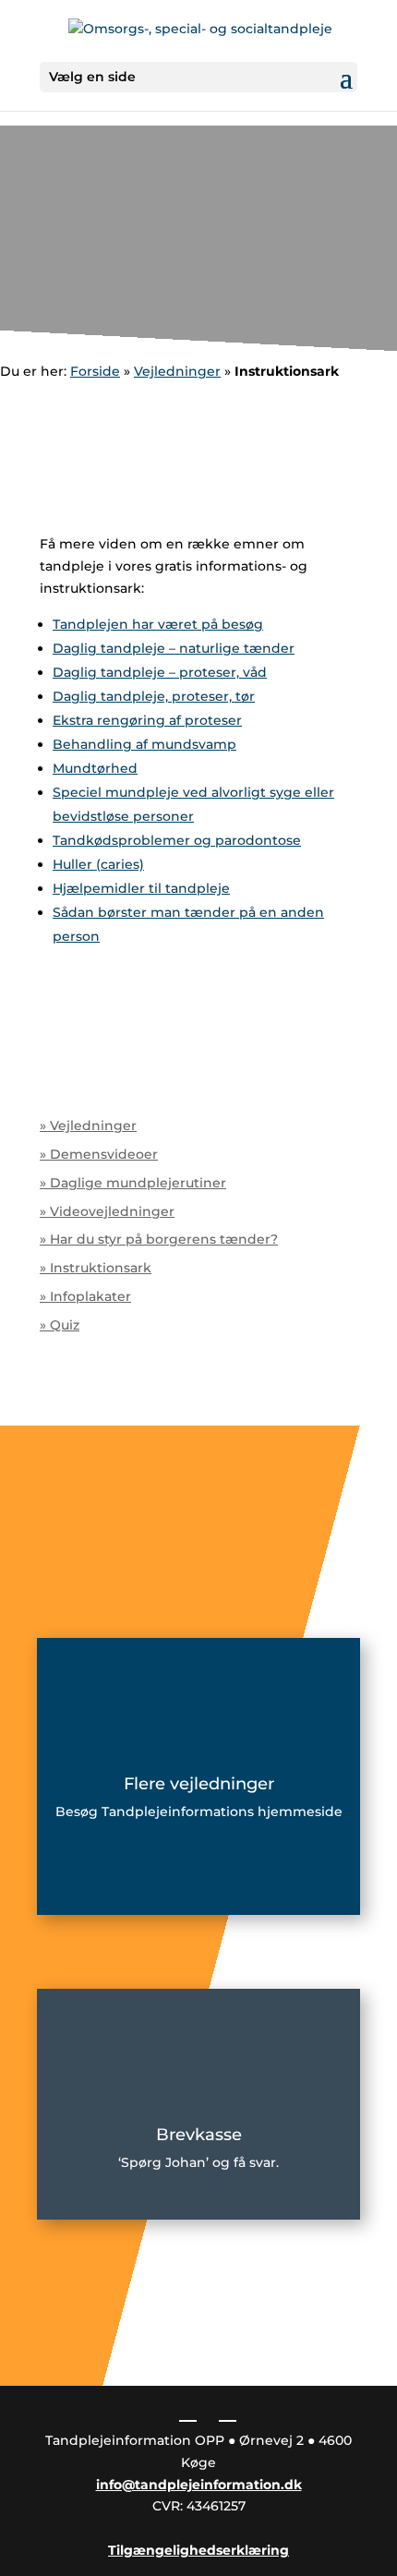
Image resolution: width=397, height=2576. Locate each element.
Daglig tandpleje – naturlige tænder (174, 648)
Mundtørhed (95, 768)
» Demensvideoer (99, 1154)
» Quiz (60, 1325)
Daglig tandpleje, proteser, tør (154, 696)
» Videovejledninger (107, 1211)
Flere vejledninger (199, 1784)
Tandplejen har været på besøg (158, 624)
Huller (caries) (98, 864)
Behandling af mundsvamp (144, 744)
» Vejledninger (88, 1125)
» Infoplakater (85, 1296)
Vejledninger (177, 371)
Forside (95, 371)
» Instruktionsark (96, 1268)
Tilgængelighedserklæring (198, 2550)
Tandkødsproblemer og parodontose (177, 840)
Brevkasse (199, 2135)
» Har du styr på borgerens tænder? (159, 1239)
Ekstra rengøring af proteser (147, 720)
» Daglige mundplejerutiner (133, 1183)
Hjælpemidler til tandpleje (141, 888)
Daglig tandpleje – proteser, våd (160, 672)
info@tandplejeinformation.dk (199, 2485)
